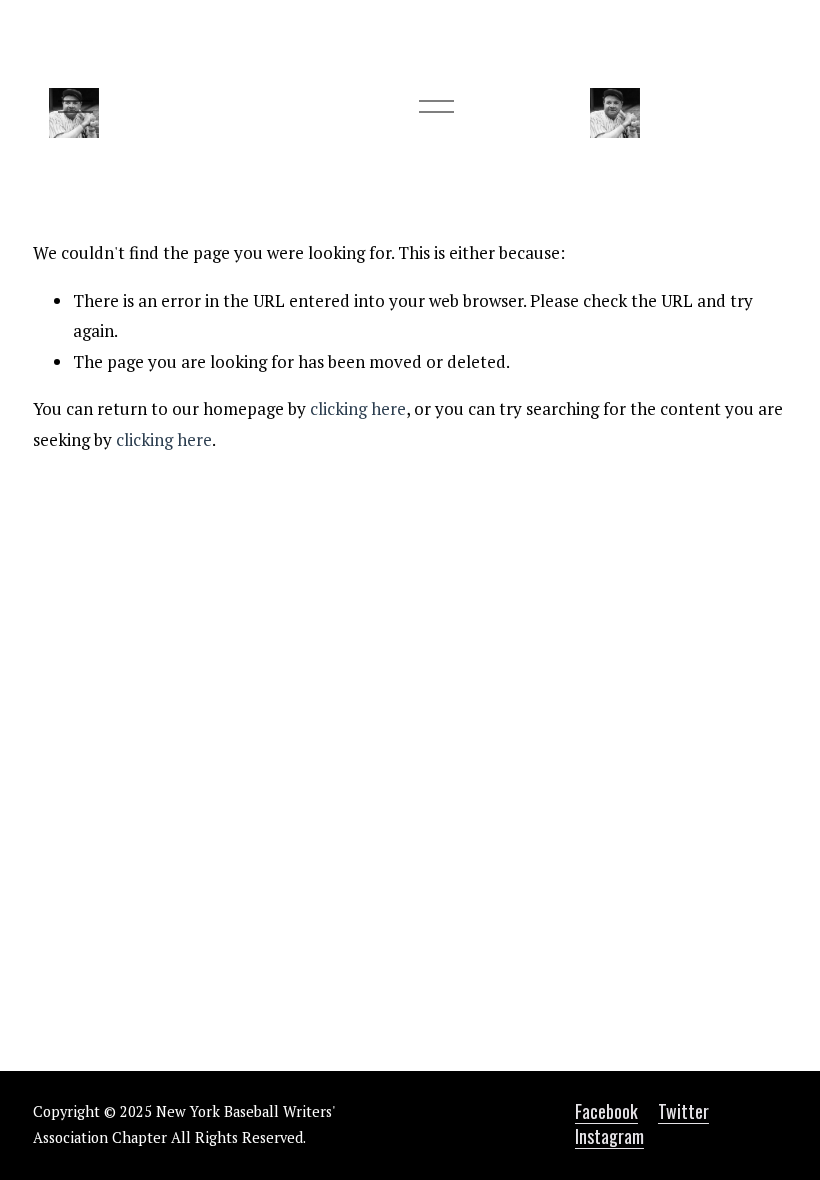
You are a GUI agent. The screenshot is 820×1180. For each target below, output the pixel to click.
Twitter (683, 1111)
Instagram (609, 1136)
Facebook (606, 1111)
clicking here (358, 408)
